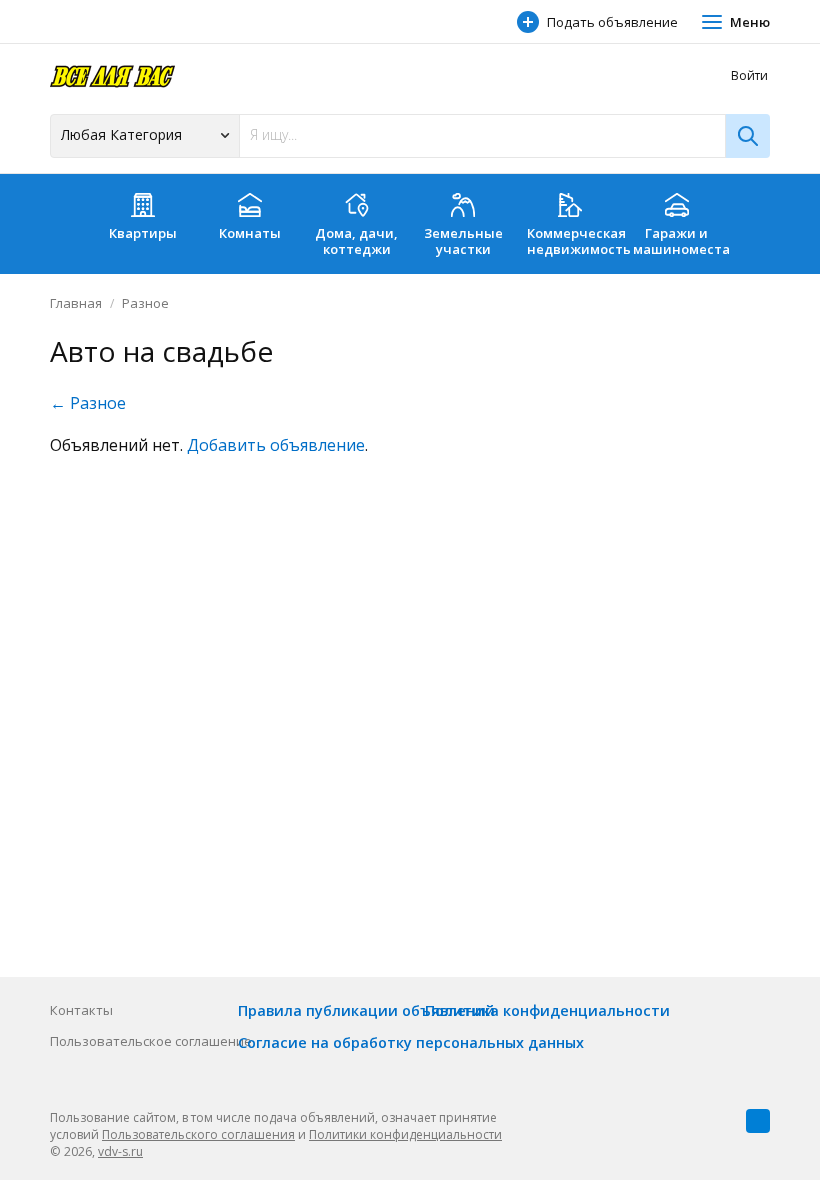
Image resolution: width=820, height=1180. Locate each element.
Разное (145, 303)
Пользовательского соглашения (198, 1134)
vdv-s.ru (120, 1151)
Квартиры (143, 233)
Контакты (81, 1010)
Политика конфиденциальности (547, 1010)
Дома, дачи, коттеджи (356, 241)
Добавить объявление (276, 445)
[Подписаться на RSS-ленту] (758, 1121)
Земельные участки (463, 241)
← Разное (88, 403)
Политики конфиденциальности (405, 1134)
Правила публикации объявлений (366, 1010)
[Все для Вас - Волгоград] (112, 75)
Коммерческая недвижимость (575, 241)
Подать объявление (612, 22)
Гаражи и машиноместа (681, 241)
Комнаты (250, 233)
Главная (76, 303)
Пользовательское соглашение (151, 1041)
